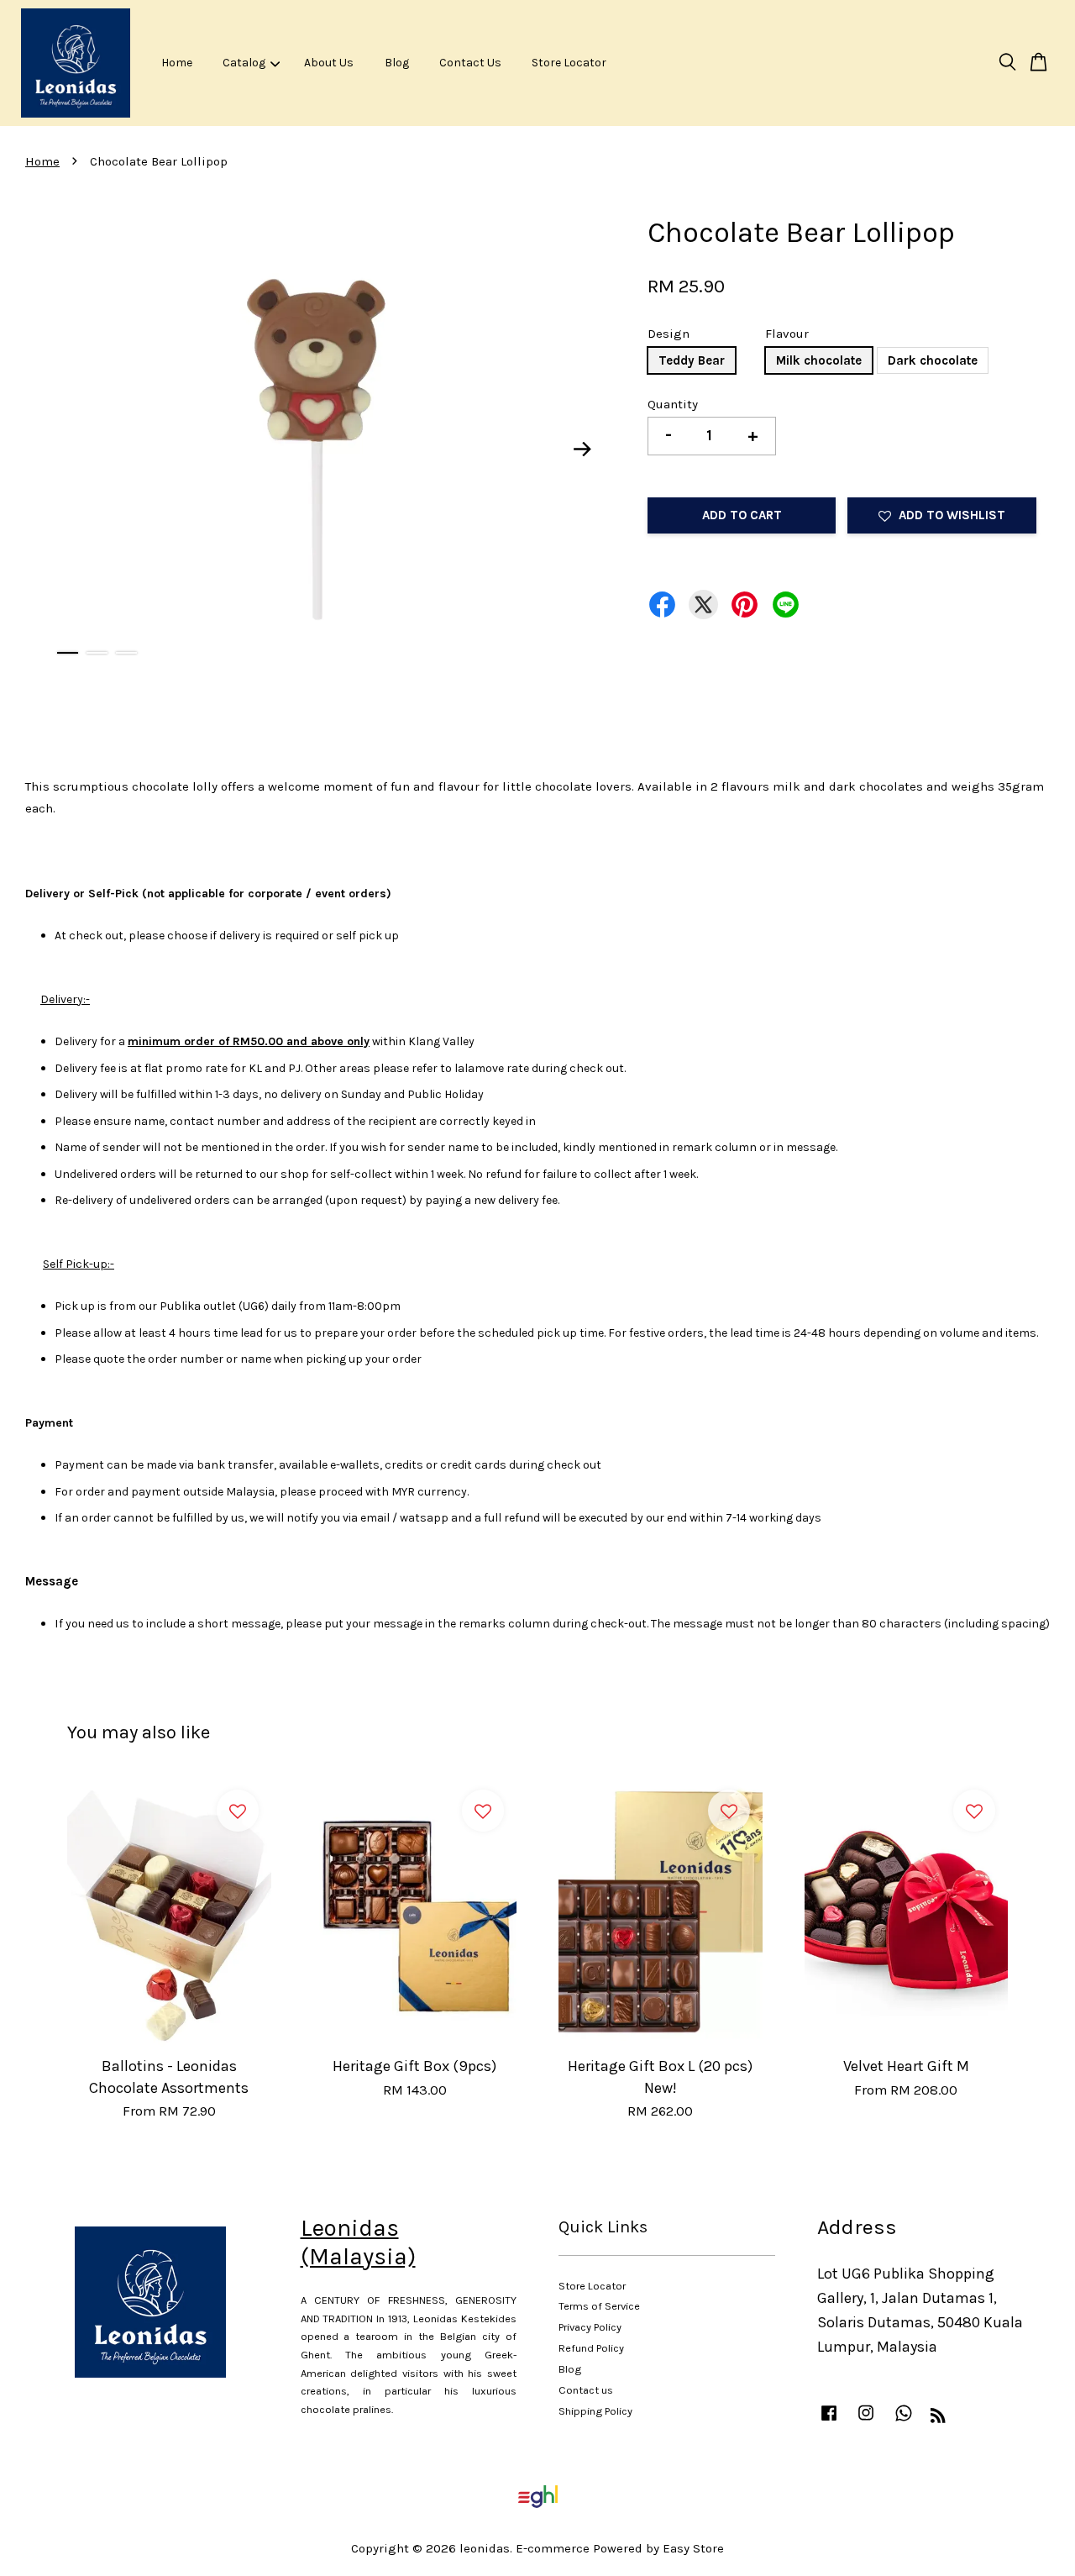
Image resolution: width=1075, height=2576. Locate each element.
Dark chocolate (933, 360)
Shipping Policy (595, 2411)
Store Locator (569, 63)
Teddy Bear (692, 360)
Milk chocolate (819, 360)
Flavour (787, 334)
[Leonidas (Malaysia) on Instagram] (866, 2421)
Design (669, 334)
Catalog (244, 63)
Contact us (586, 2390)
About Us (329, 63)
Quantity (673, 404)
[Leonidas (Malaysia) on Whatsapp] (904, 2421)
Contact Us (470, 63)
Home (177, 63)
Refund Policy (591, 2348)
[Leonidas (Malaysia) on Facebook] (829, 2421)
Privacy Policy (590, 2327)
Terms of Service (599, 2306)
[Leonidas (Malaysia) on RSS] (938, 2418)
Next (583, 449)
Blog (397, 63)
